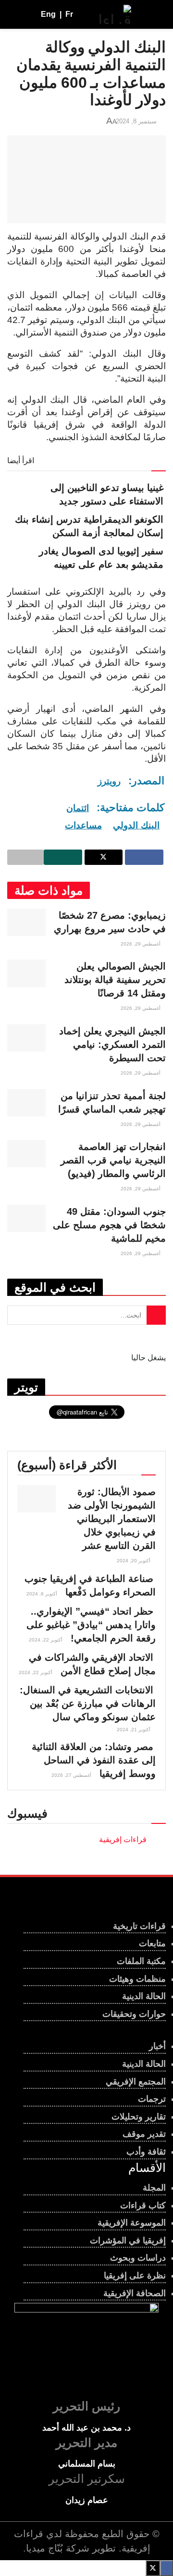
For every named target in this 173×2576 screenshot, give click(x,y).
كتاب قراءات (143, 2205)
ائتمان (78, 808)
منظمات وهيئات (137, 1979)
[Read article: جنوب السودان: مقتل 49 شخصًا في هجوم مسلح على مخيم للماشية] (26, 1218)
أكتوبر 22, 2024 (46, 1640)
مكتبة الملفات (141, 1961)
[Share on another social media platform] (25, 857)
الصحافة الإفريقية (135, 2293)
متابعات (152, 1943)
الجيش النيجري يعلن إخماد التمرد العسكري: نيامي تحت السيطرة (112, 1044)
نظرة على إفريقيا (135, 2276)
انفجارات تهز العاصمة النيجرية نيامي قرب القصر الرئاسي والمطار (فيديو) (113, 1160)
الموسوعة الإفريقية (132, 2223)
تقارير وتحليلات (139, 2117)
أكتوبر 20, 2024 (134, 1561)
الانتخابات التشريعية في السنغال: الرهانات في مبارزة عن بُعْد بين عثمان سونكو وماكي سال (88, 1703)
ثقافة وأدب (146, 2152)
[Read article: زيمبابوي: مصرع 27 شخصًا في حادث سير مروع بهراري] (26, 922)
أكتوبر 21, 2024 (134, 1730)
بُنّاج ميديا (44, 2548)
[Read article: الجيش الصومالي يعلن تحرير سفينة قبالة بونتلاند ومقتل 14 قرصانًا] (26, 973)
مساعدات (83, 825)
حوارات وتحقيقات (134, 2014)
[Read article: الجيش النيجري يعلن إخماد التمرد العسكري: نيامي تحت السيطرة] (26, 1038)
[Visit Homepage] (115, 14)
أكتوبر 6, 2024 (43, 1594)
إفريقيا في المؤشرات (128, 2241)
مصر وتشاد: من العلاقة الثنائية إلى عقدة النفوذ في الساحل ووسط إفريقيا (94, 1760)
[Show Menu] (157, 14)
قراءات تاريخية (139, 1926)
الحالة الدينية (144, 1996)
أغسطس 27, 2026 (72, 1775)
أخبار (157, 2046)
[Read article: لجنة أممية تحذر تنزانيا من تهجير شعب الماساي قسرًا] (26, 1103)
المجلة (154, 2188)
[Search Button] (16, 14)
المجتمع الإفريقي (136, 2082)
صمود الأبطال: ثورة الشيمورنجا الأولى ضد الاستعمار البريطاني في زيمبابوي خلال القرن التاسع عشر (112, 1519)
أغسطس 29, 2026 (141, 944)
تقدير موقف (144, 2134)
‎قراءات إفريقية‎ (123, 1839)
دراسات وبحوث (138, 2258)
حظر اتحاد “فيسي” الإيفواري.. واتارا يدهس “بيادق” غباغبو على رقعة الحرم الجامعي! (91, 1625)
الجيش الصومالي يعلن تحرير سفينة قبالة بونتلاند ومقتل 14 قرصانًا (115, 980)
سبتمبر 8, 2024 (136, 121)
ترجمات (152, 2099)
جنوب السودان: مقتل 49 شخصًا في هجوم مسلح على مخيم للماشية (109, 1225)
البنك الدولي (136, 825)
